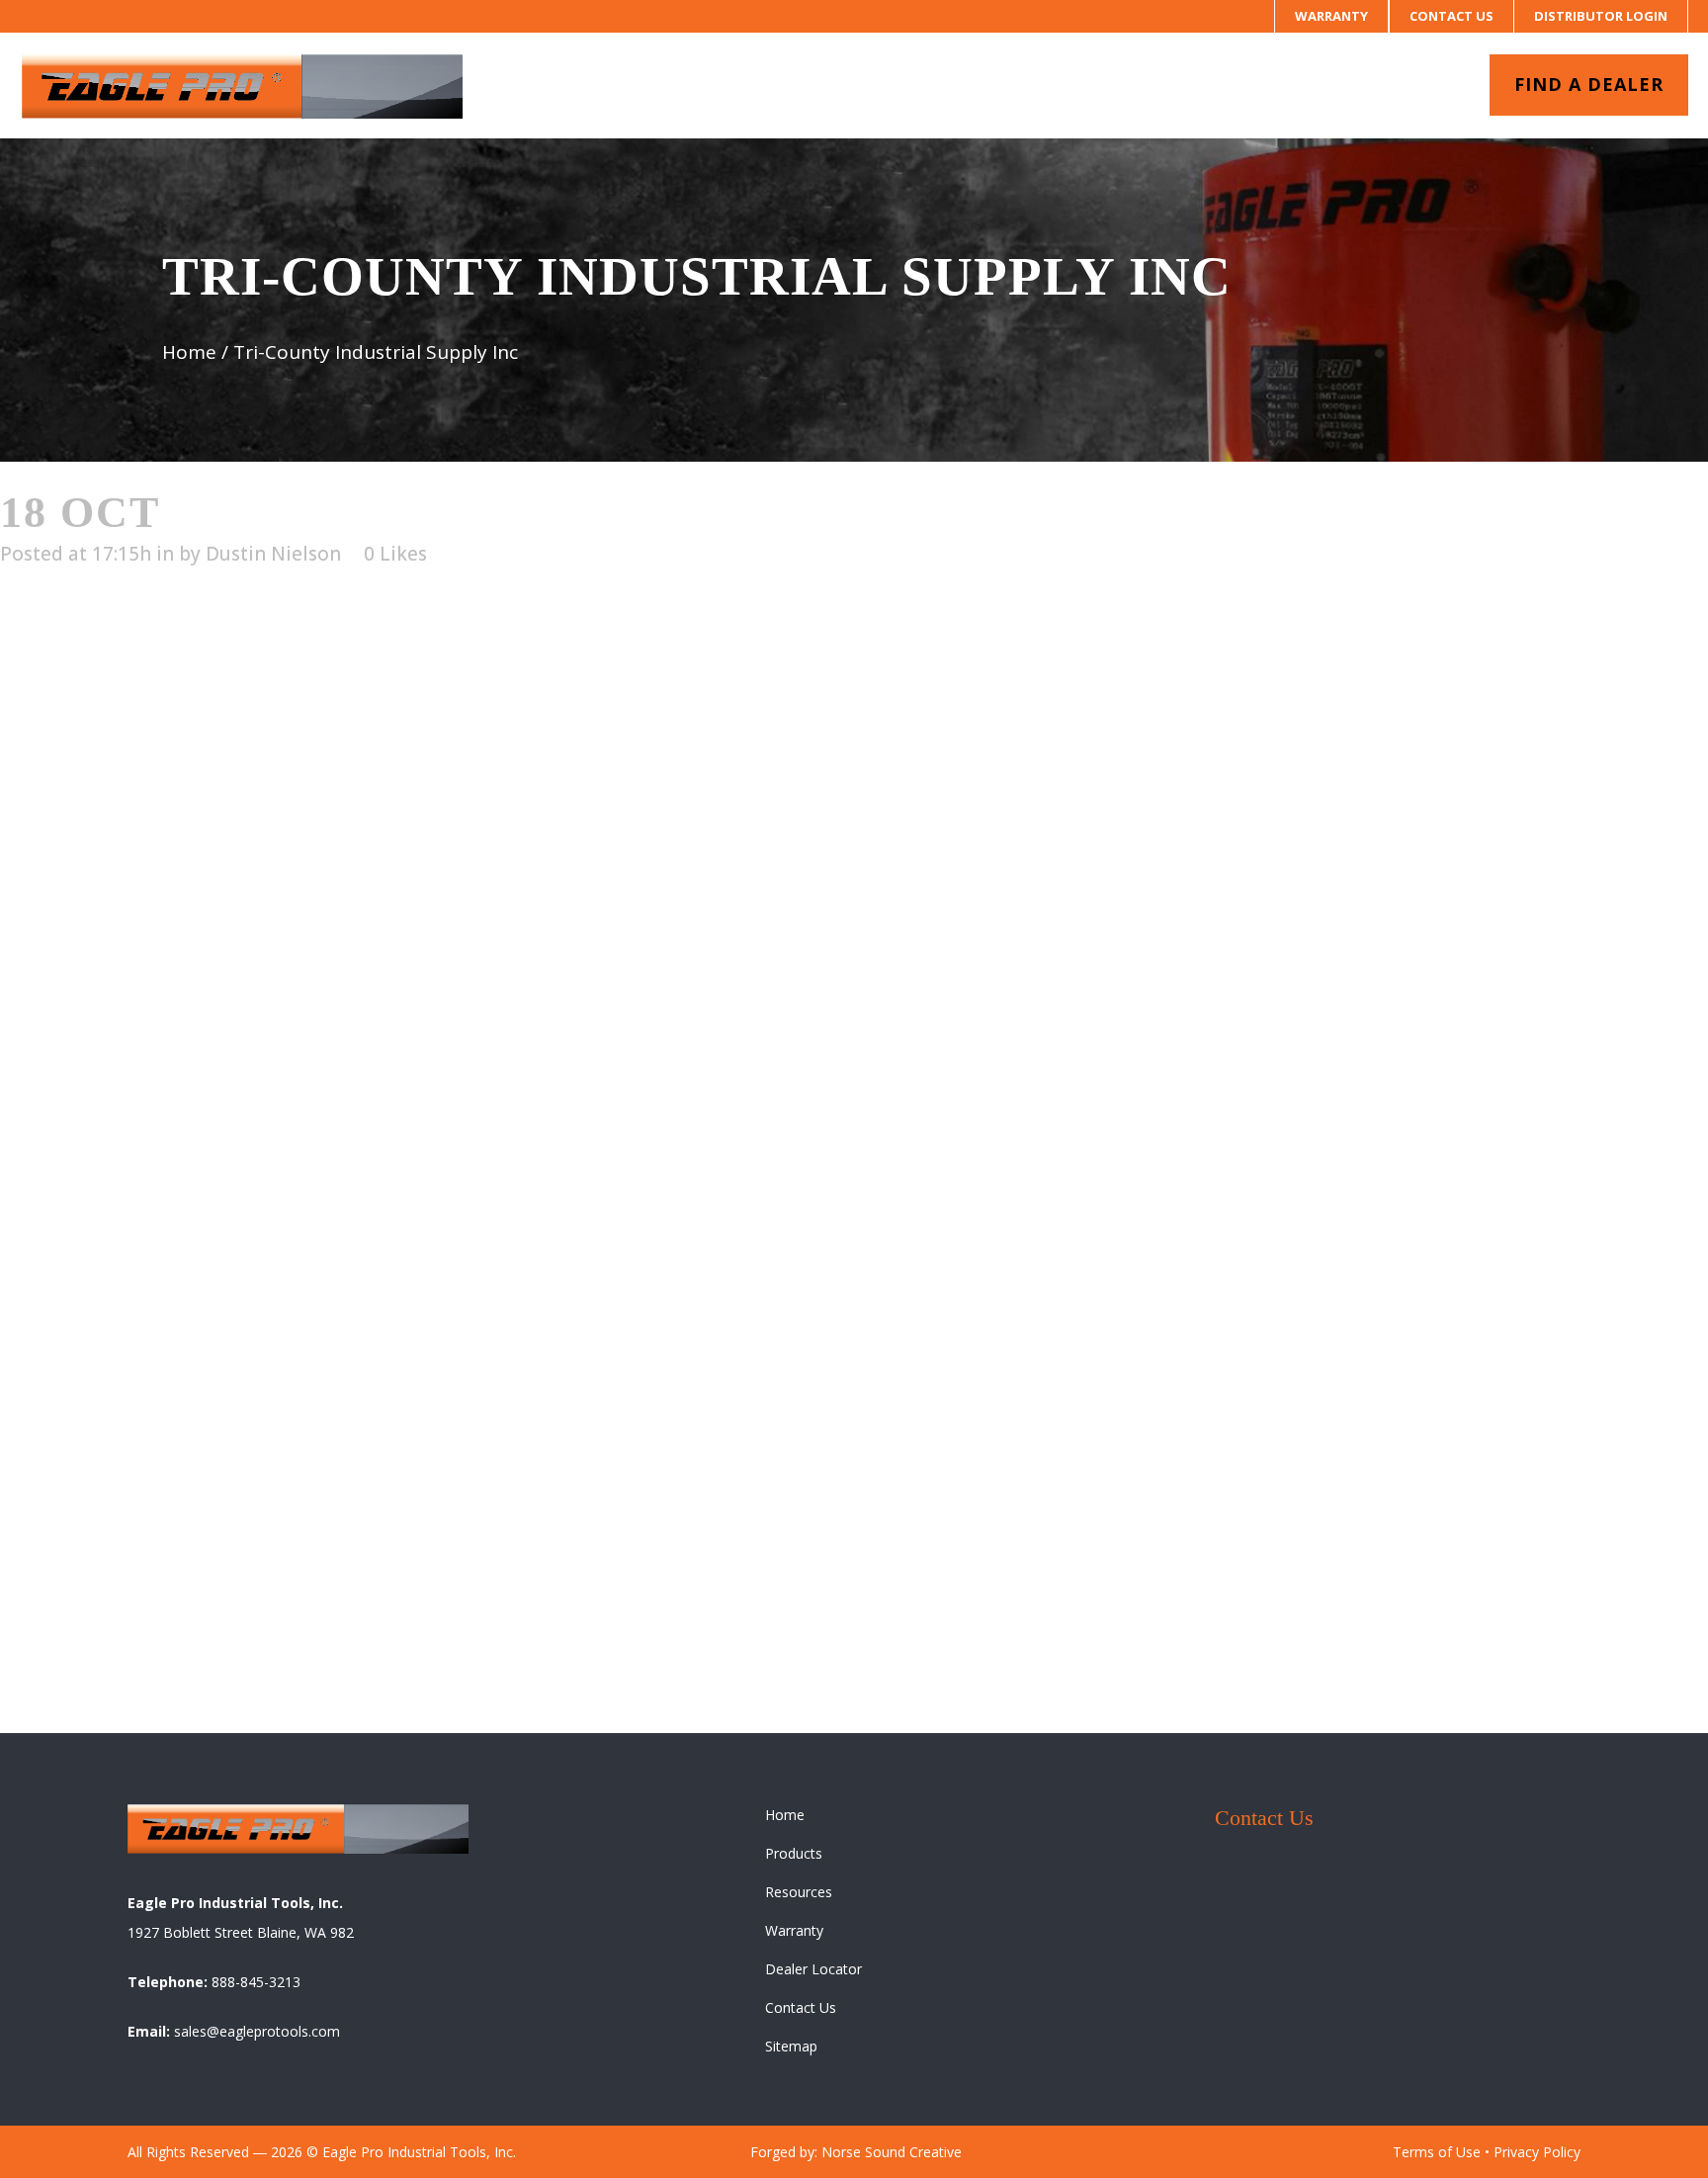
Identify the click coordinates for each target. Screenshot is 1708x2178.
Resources (799, 1892)
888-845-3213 (256, 1982)
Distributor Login (1601, 16)
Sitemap (791, 2046)
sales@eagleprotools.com (257, 2031)
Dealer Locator (813, 1969)
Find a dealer (1589, 84)
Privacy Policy (1537, 2152)
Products (794, 1853)
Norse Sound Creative (892, 2152)
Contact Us (1452, 16)
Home (189, 352)
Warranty (1331, 16)
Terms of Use (1437, 2152)
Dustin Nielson (273, 554)
